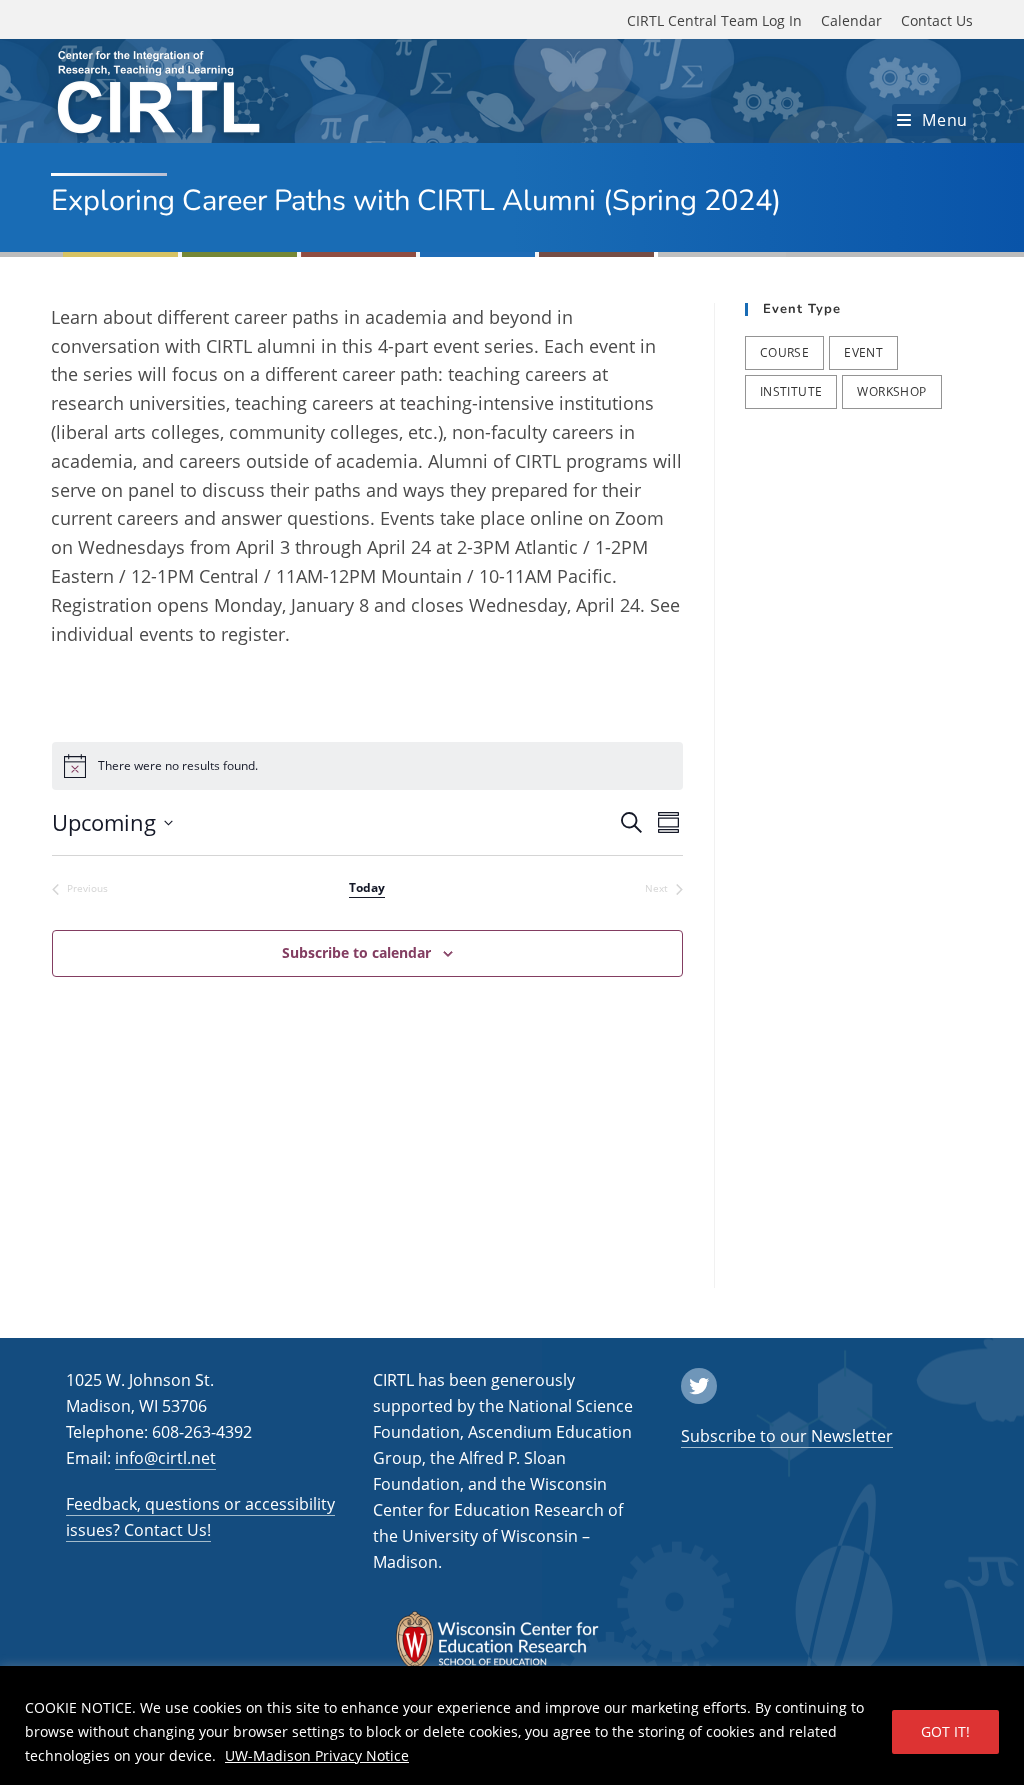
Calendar (851, 20)
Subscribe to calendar (356, 952)
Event (863, 352)
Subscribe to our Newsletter (787, 1436)
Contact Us (937, 20)
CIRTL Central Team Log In (714, 20)
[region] (512, 1725)
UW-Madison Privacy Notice (317, 1755)
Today (367, 888)
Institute (791, 391)
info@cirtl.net (165, 1458)
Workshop (891, 391)
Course (784, 352)
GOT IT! (945, 1731)
